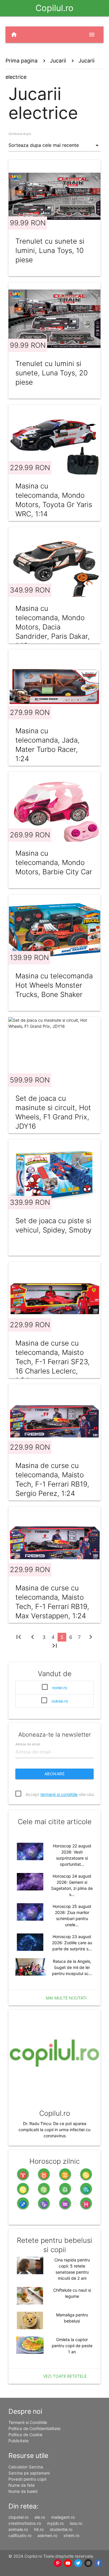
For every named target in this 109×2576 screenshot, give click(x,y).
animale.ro (18, 2529)
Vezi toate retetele (65, 2376)
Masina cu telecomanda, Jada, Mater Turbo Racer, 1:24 (48, 745)
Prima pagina (22, 61)
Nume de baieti (23, 2491)
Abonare (55, 1774)
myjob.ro (55, 2523)
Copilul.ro (54, 8)
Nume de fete (22, 2485)
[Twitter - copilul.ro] (78, 2563)
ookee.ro (60, 1701)
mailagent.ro (63, 2517)
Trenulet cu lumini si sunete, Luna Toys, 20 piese (52, 373)
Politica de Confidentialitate (34, 2428)
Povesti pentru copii (27, 2479)
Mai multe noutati (66, 1998)
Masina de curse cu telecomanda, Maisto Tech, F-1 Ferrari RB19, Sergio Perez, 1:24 (52, 1479)
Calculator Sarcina (26, 2467)
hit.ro (39, 2529)
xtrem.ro (71, 2535)
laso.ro (76, 2523)
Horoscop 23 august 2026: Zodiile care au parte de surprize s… (72, 1943)
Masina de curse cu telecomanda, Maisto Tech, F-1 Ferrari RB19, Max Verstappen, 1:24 (52, 1602)
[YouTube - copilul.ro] (68, 2563)
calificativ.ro (20, 2535)
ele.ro (40, 2517)
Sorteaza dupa (20, 134)
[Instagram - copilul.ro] (88, 2563)
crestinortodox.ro (25, 2523)
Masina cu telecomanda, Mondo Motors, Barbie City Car (54, 862)
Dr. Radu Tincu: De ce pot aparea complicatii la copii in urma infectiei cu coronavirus (54, 2130)
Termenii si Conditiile (28, 2422)
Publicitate (18, 2441)
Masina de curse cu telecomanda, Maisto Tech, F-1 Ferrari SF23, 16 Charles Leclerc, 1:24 (53, 1362)
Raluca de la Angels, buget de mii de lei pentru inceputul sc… (72, 1967)
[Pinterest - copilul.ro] (58, 2563)
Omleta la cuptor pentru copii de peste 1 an (72, 2346)
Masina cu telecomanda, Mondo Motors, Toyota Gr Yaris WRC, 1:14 (54, 500)
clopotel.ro (18, 2517)
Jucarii (58, 61)
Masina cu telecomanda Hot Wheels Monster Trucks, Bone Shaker (54, 985)
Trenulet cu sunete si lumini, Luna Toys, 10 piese (50, 250)
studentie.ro (61, 2529)
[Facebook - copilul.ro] (98, 2563)
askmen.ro (47, 2535)
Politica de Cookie (25, 2435)
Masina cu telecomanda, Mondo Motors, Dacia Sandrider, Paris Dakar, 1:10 (53, 627)
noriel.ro (60, 1688)
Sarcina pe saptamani (29, 2473)
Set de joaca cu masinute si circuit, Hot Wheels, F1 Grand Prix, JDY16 (53, 1112)
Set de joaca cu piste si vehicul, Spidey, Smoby (53, 1225)
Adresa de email (28, 1744)
